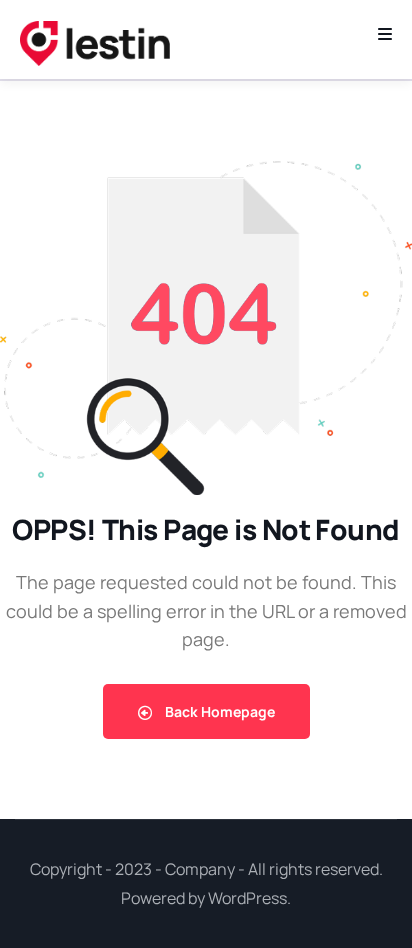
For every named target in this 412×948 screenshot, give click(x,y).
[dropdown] (385, 34)
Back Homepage (218, 711)
